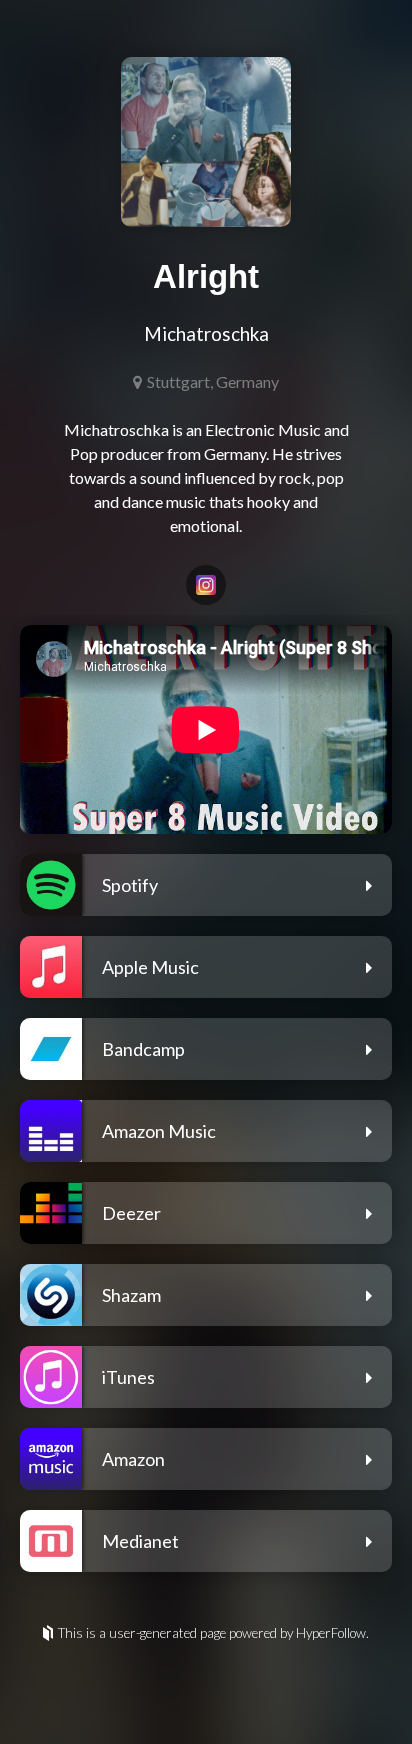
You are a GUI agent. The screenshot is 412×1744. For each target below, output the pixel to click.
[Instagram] (206, 585)
